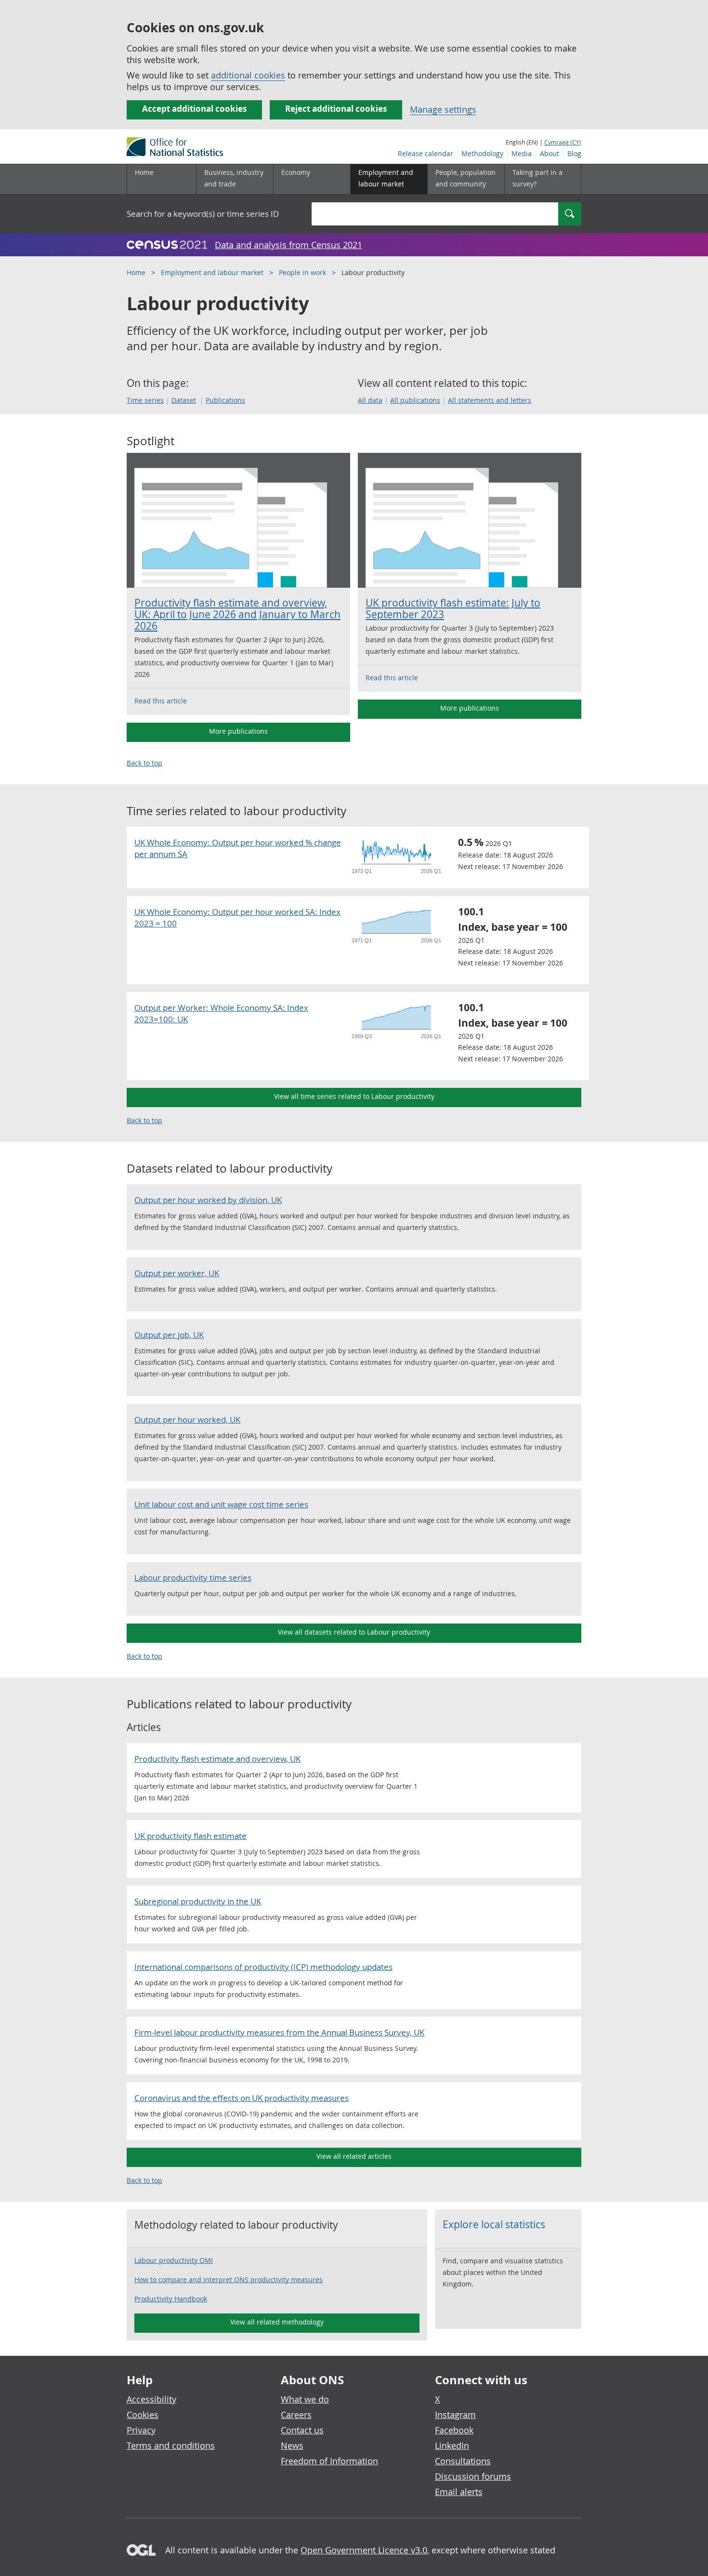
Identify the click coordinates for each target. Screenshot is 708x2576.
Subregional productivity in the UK (198, 1901)
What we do (305, 2399)
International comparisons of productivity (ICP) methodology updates (263, 1967)
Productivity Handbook (171, 2299)
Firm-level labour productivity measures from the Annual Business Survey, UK (279, 2032)
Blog (574, 153)
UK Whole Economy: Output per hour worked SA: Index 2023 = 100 (237, 918)
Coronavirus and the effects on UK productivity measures (242, 2098)
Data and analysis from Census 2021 (288, 245)
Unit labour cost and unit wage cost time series (221, 1504)
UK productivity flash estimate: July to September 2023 (453, 608)
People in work (302, 272)
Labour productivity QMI (174, 2260)
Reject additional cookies (336, 109)
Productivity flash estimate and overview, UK (217, 1759)
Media (522, 153)
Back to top (144, 763)
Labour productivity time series (193, 1578)
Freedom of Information (329, 2461)
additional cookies (248, 75)
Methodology (482, 153)
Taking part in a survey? (538, 178)
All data (370, 400)
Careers (296, 2415)
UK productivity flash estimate (190, 1836)
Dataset (184, 400)
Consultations (463, 2461)
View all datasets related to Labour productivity (354, 1632)
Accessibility (151, 2399)
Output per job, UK (169, 1335)
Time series (145, 400)
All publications (415, 400)
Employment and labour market (212, 272)
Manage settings (443, 109)
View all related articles (354, 2156)
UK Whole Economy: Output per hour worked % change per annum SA (238, 848)
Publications (225, 400)
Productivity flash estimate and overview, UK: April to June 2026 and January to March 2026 (237, 614)
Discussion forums (473, 2476)
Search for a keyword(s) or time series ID (203, 214)
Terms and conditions (171, 2445)
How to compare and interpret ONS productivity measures (229, 2279)
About (550, 153)
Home (144, 172)
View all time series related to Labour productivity (354, 1096)
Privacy (141, 2430)
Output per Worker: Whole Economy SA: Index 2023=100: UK (221, 1013)
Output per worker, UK (177, 1273)
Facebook (454, 2430)
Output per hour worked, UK (187, 1420)
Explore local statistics (494, 2224)
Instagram (455, 2415)
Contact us (302, 2430)
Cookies (143, 2415)
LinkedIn (452, 2445)
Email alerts (459, 2492)
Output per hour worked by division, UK (208, 1200)
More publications (238, 731)
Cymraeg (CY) (563, 142)
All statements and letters (490, 400)
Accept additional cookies (194, 109)
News (292, 2445)
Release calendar (426, 153)
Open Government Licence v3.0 (364, 2550)
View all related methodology (277, 2322)
